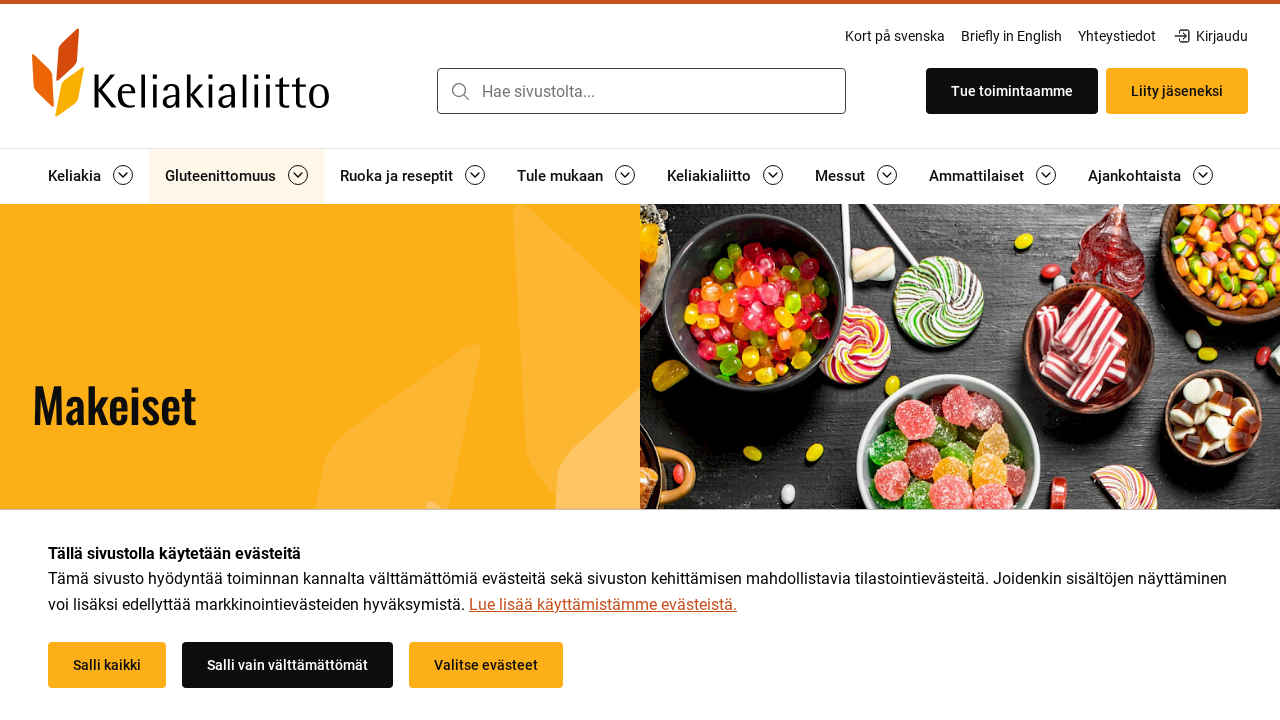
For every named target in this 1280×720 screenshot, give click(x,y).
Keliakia (74, 176)
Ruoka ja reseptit (396, 176)
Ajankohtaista (1134, 176)
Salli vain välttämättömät (287, 665)
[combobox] (641, 91)
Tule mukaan (560, 176)
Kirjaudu (1221, 37)
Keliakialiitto (709, 176)
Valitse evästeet (486, 665)
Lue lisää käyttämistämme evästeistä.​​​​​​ (603, 604)
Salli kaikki (107, 665)
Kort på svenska (895, 36)
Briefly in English (1011, 36)
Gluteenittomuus (220, 176)
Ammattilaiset (976, 176)
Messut (840, 176)
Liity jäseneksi (1177, 91)
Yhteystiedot (1117, 36)
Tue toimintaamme (1012, 91)
